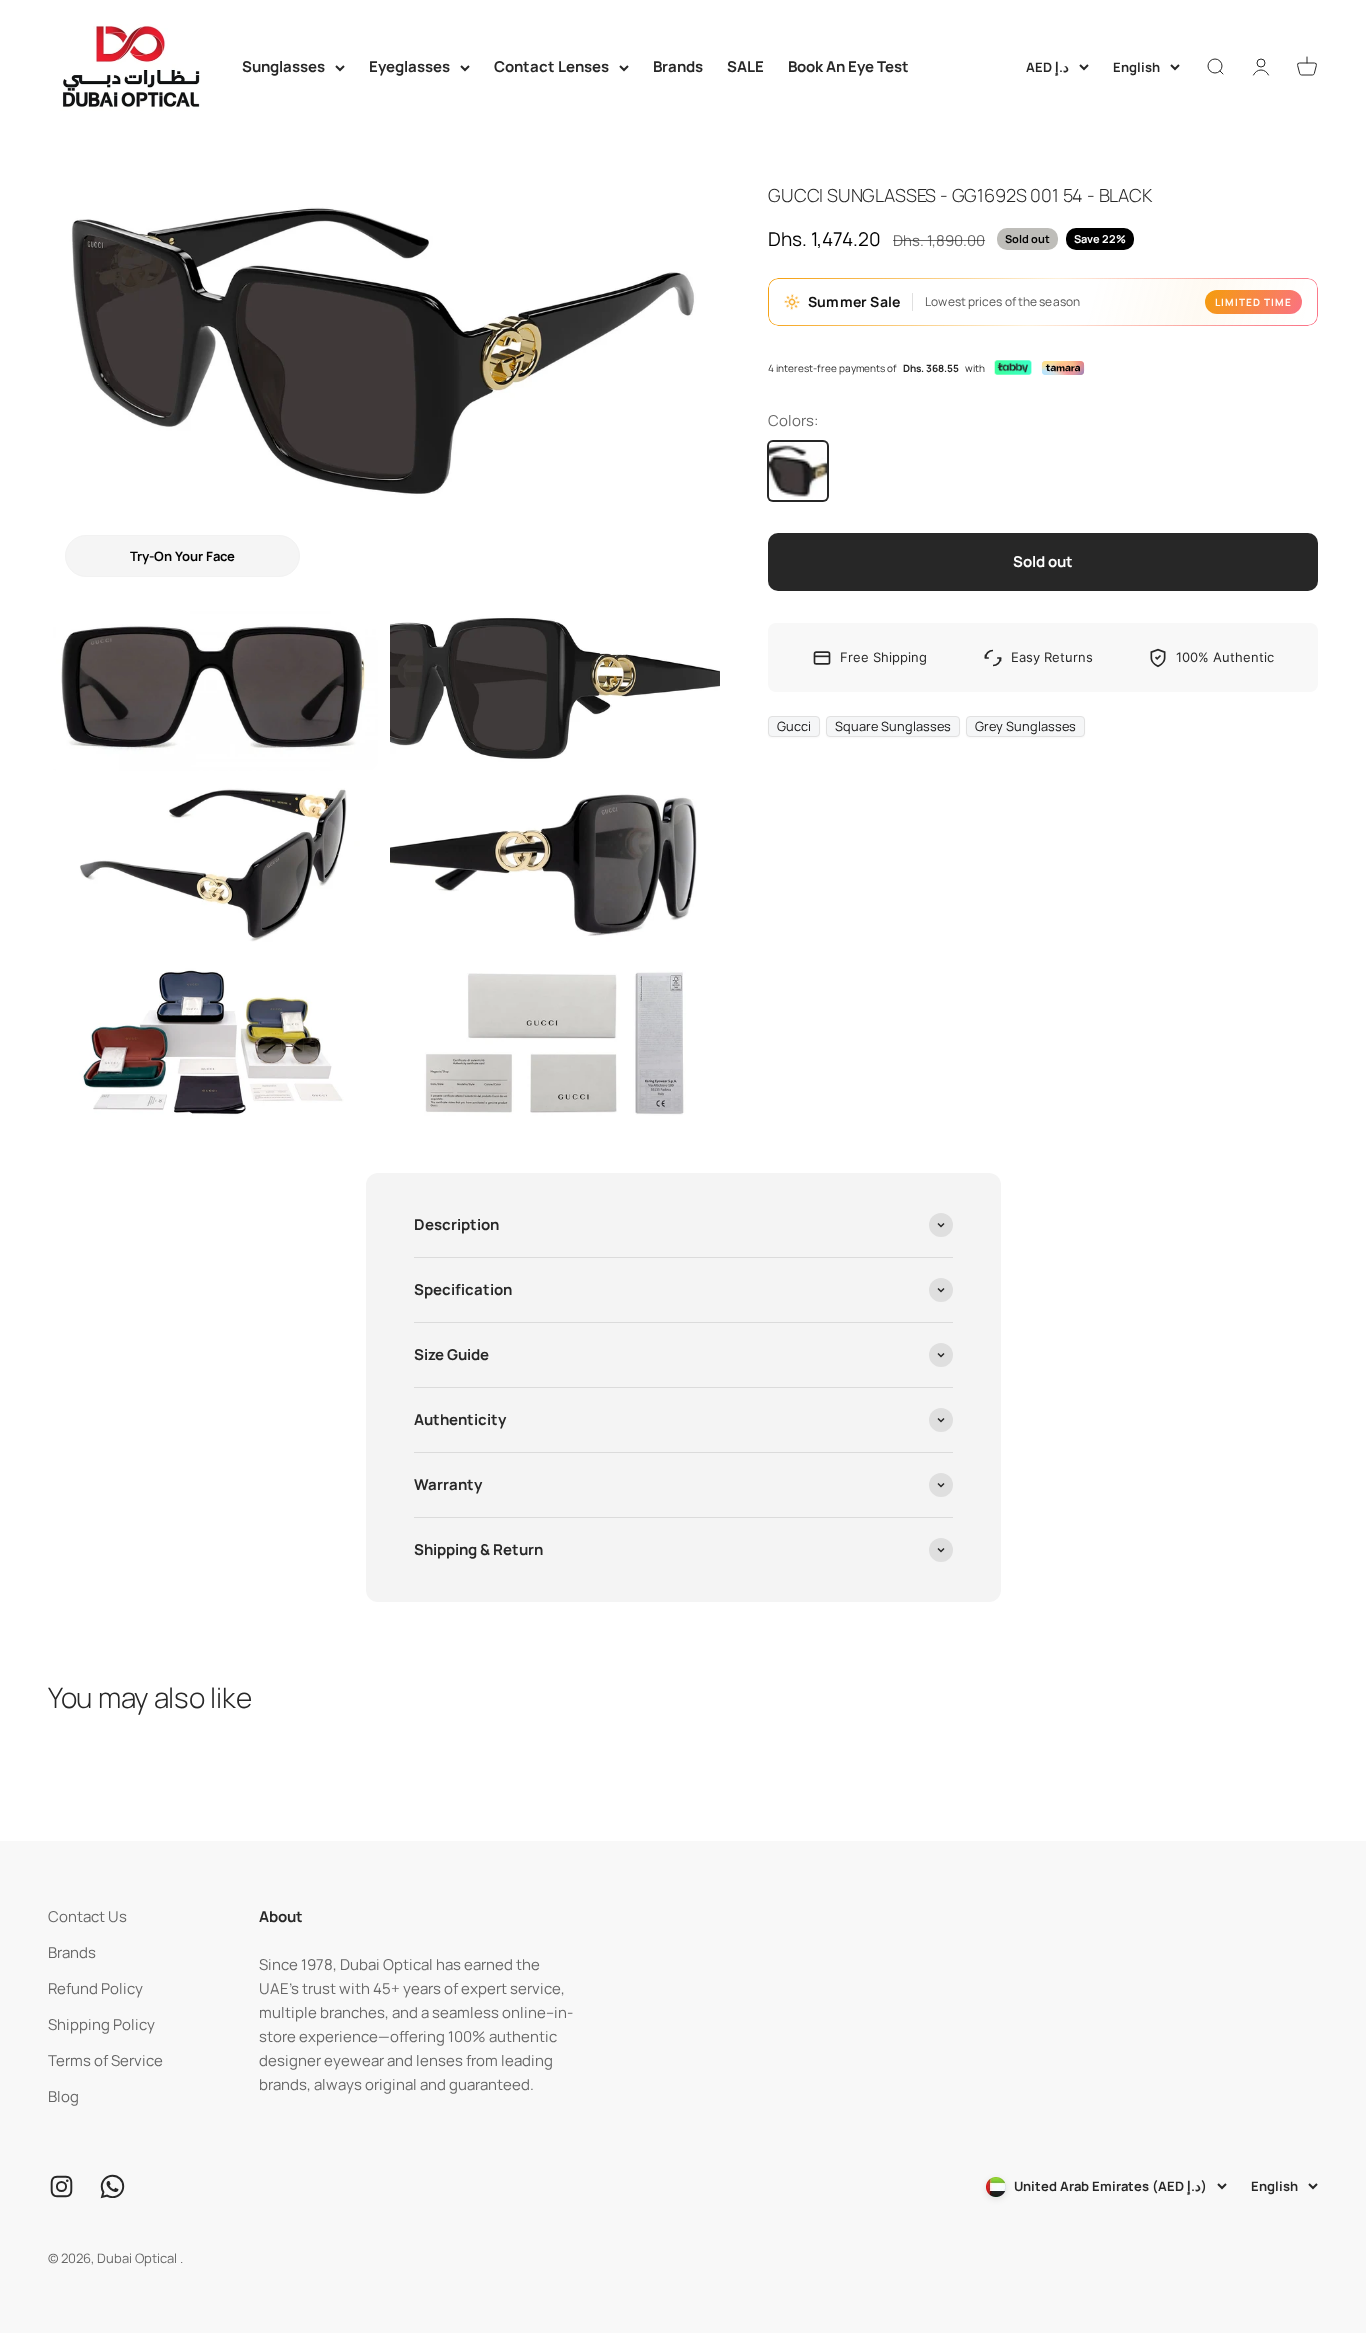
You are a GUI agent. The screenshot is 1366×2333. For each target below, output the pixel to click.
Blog (63, 2096)
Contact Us (87, 1916)
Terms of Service (105, 2060)
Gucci (794, 726)
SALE (745, 66)
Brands (678, 66)
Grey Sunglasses (1025, 726)
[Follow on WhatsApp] (112, 2186)
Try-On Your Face (182, 556)
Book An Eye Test (848, 66)
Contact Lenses (551, 66)
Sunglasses (283, 66)
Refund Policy (95, 1988)
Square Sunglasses (893, 726)
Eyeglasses (409, 66)
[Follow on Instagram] (61, 2186)
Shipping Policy (101, 2024)
